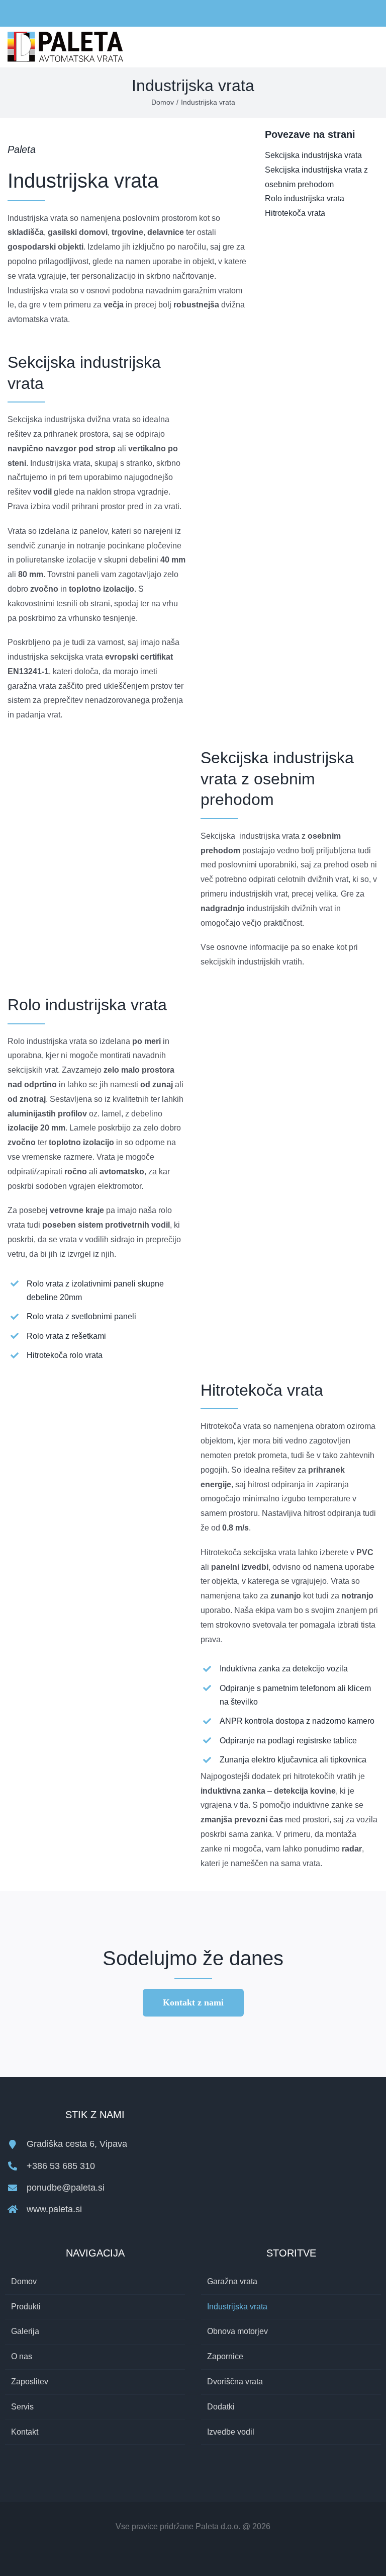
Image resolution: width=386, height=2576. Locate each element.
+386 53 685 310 (61, 2166)
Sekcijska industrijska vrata (313, 155)
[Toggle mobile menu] (374, 38)
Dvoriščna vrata (235, 2382)
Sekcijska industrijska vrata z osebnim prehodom (316, 177)
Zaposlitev (30, 2382)
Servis (22, 2407)
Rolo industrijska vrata (305, 198)
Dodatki (221, 2407)
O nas (22, 2356)
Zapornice (225, 2356)
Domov (24, 2281)
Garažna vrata (232, 2281)
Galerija (25, 2331)
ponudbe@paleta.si (66, 2188)
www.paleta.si (54, 2209)
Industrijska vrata (237, 2307)
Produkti (26, 2307)
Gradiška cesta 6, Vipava (77, 2144)
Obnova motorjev (237, 2331)
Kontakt (25, 2432)
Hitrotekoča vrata (295, 213)
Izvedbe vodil (231, 2432)
